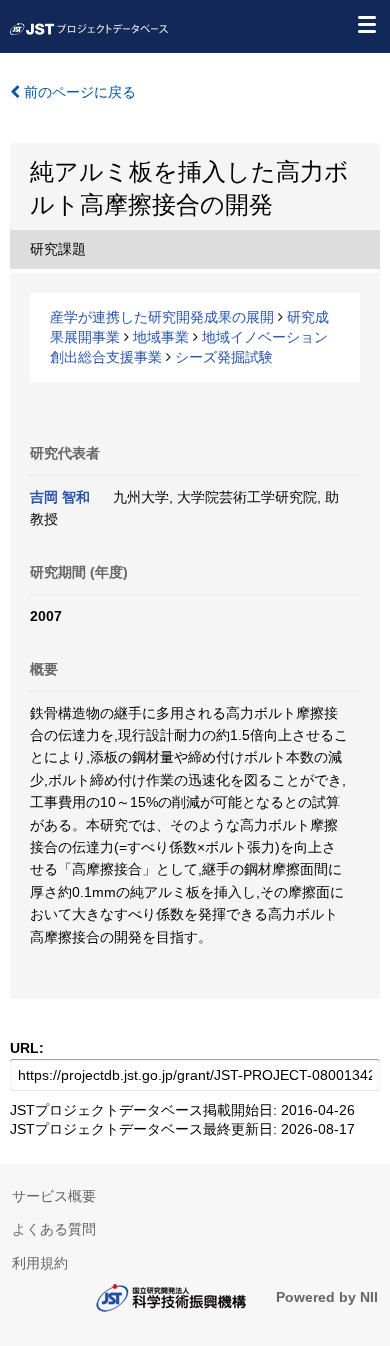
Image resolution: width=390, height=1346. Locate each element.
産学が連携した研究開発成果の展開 (162, 317)
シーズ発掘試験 (224, 357)
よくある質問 (54, 1229)
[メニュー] (366, 24)
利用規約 (40, 1263)
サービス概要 (54, 1196)
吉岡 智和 (60, 497)
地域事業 (161, 337)
